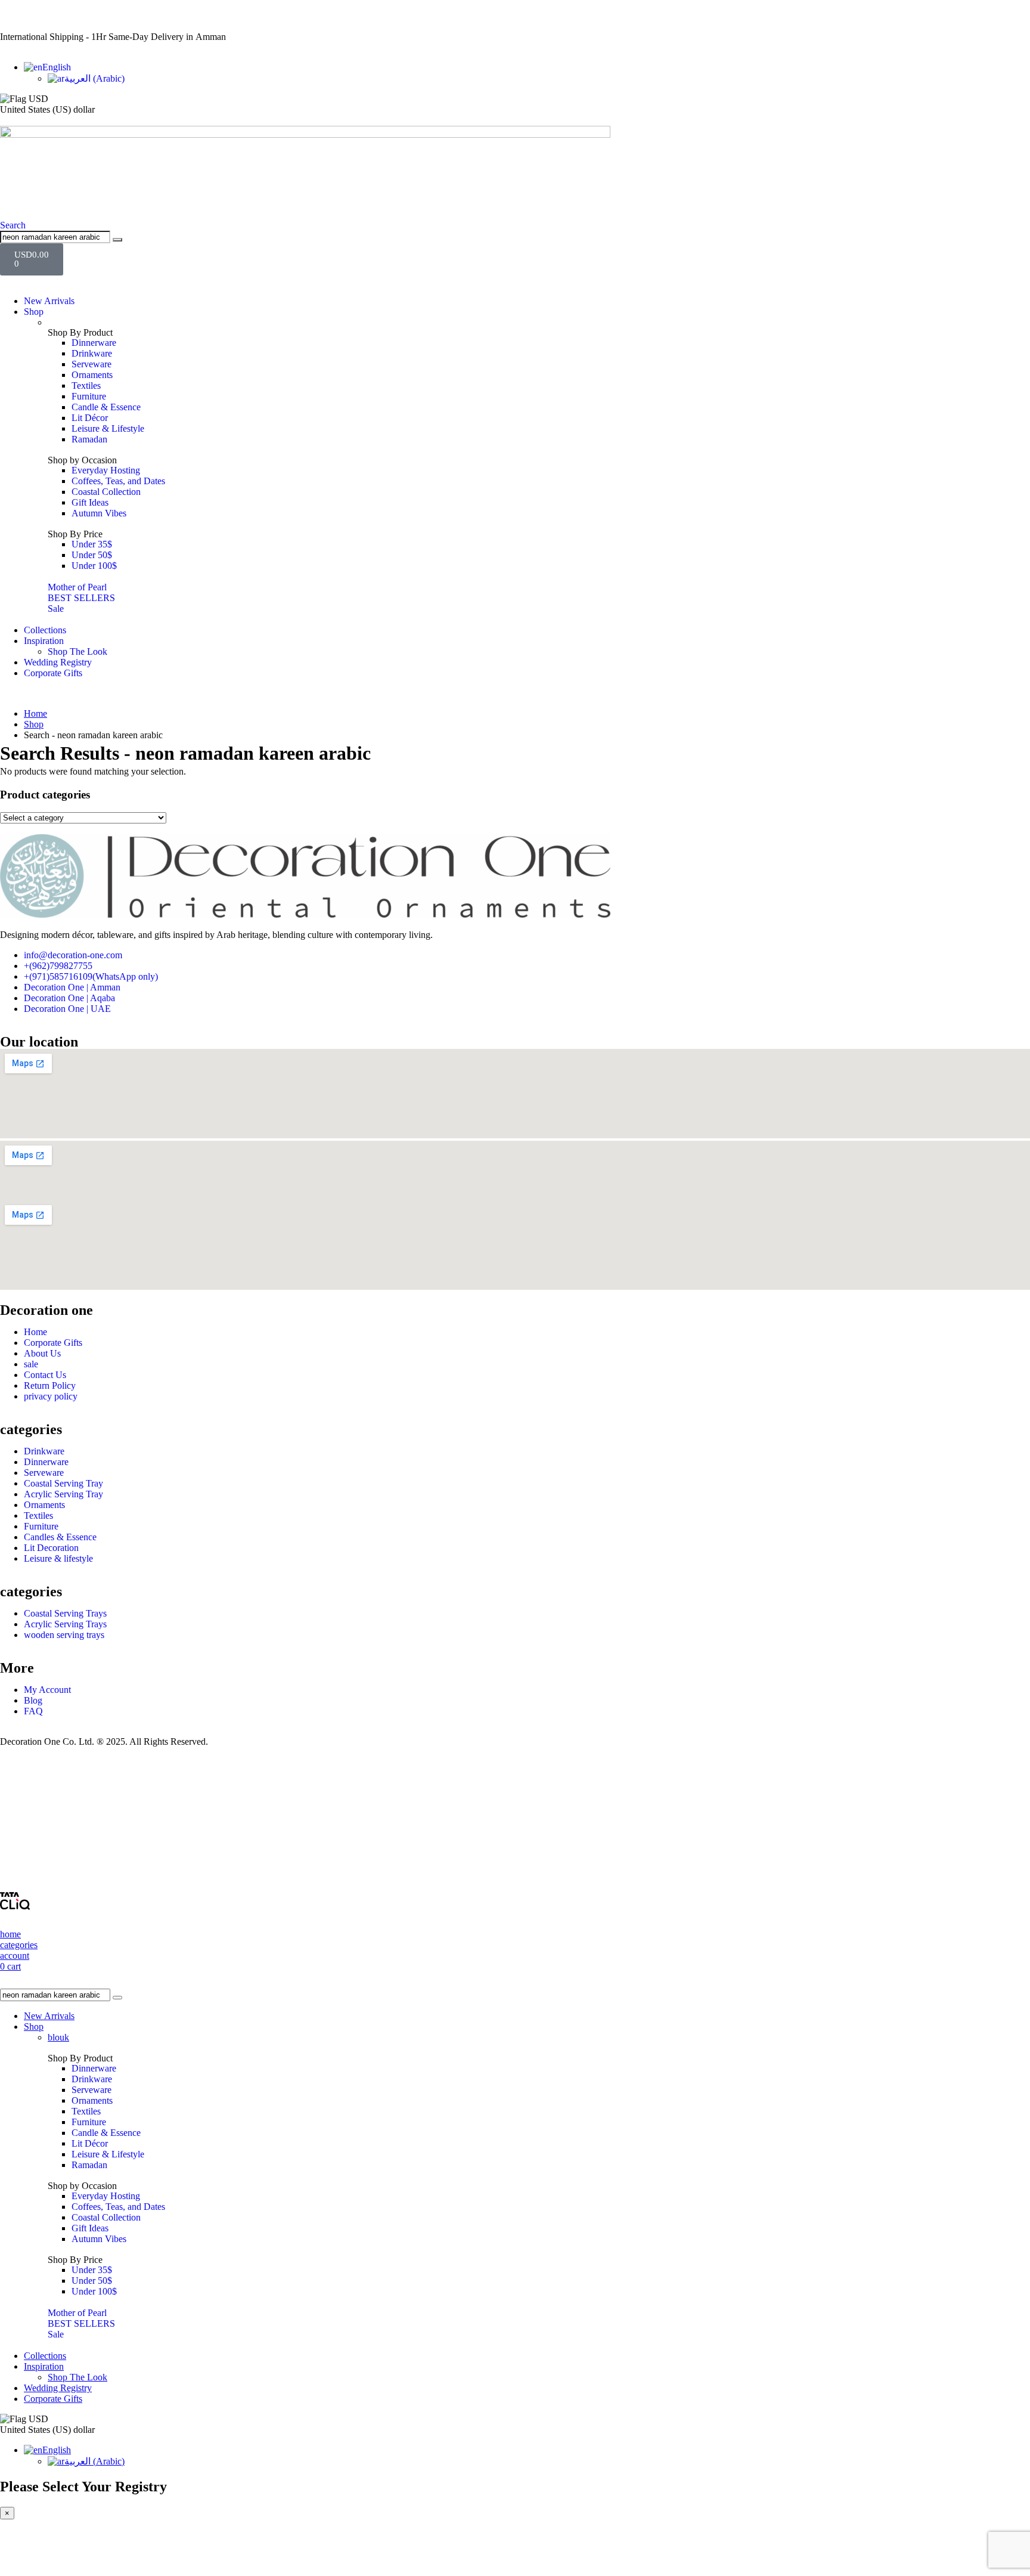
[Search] (117, 240)
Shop (34, 312)
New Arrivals (49, 301)
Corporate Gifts (53, 673)
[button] (13, 225)
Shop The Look (77, 651)
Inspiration (44, 641)
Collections (45, 630)
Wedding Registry (58, 662)
